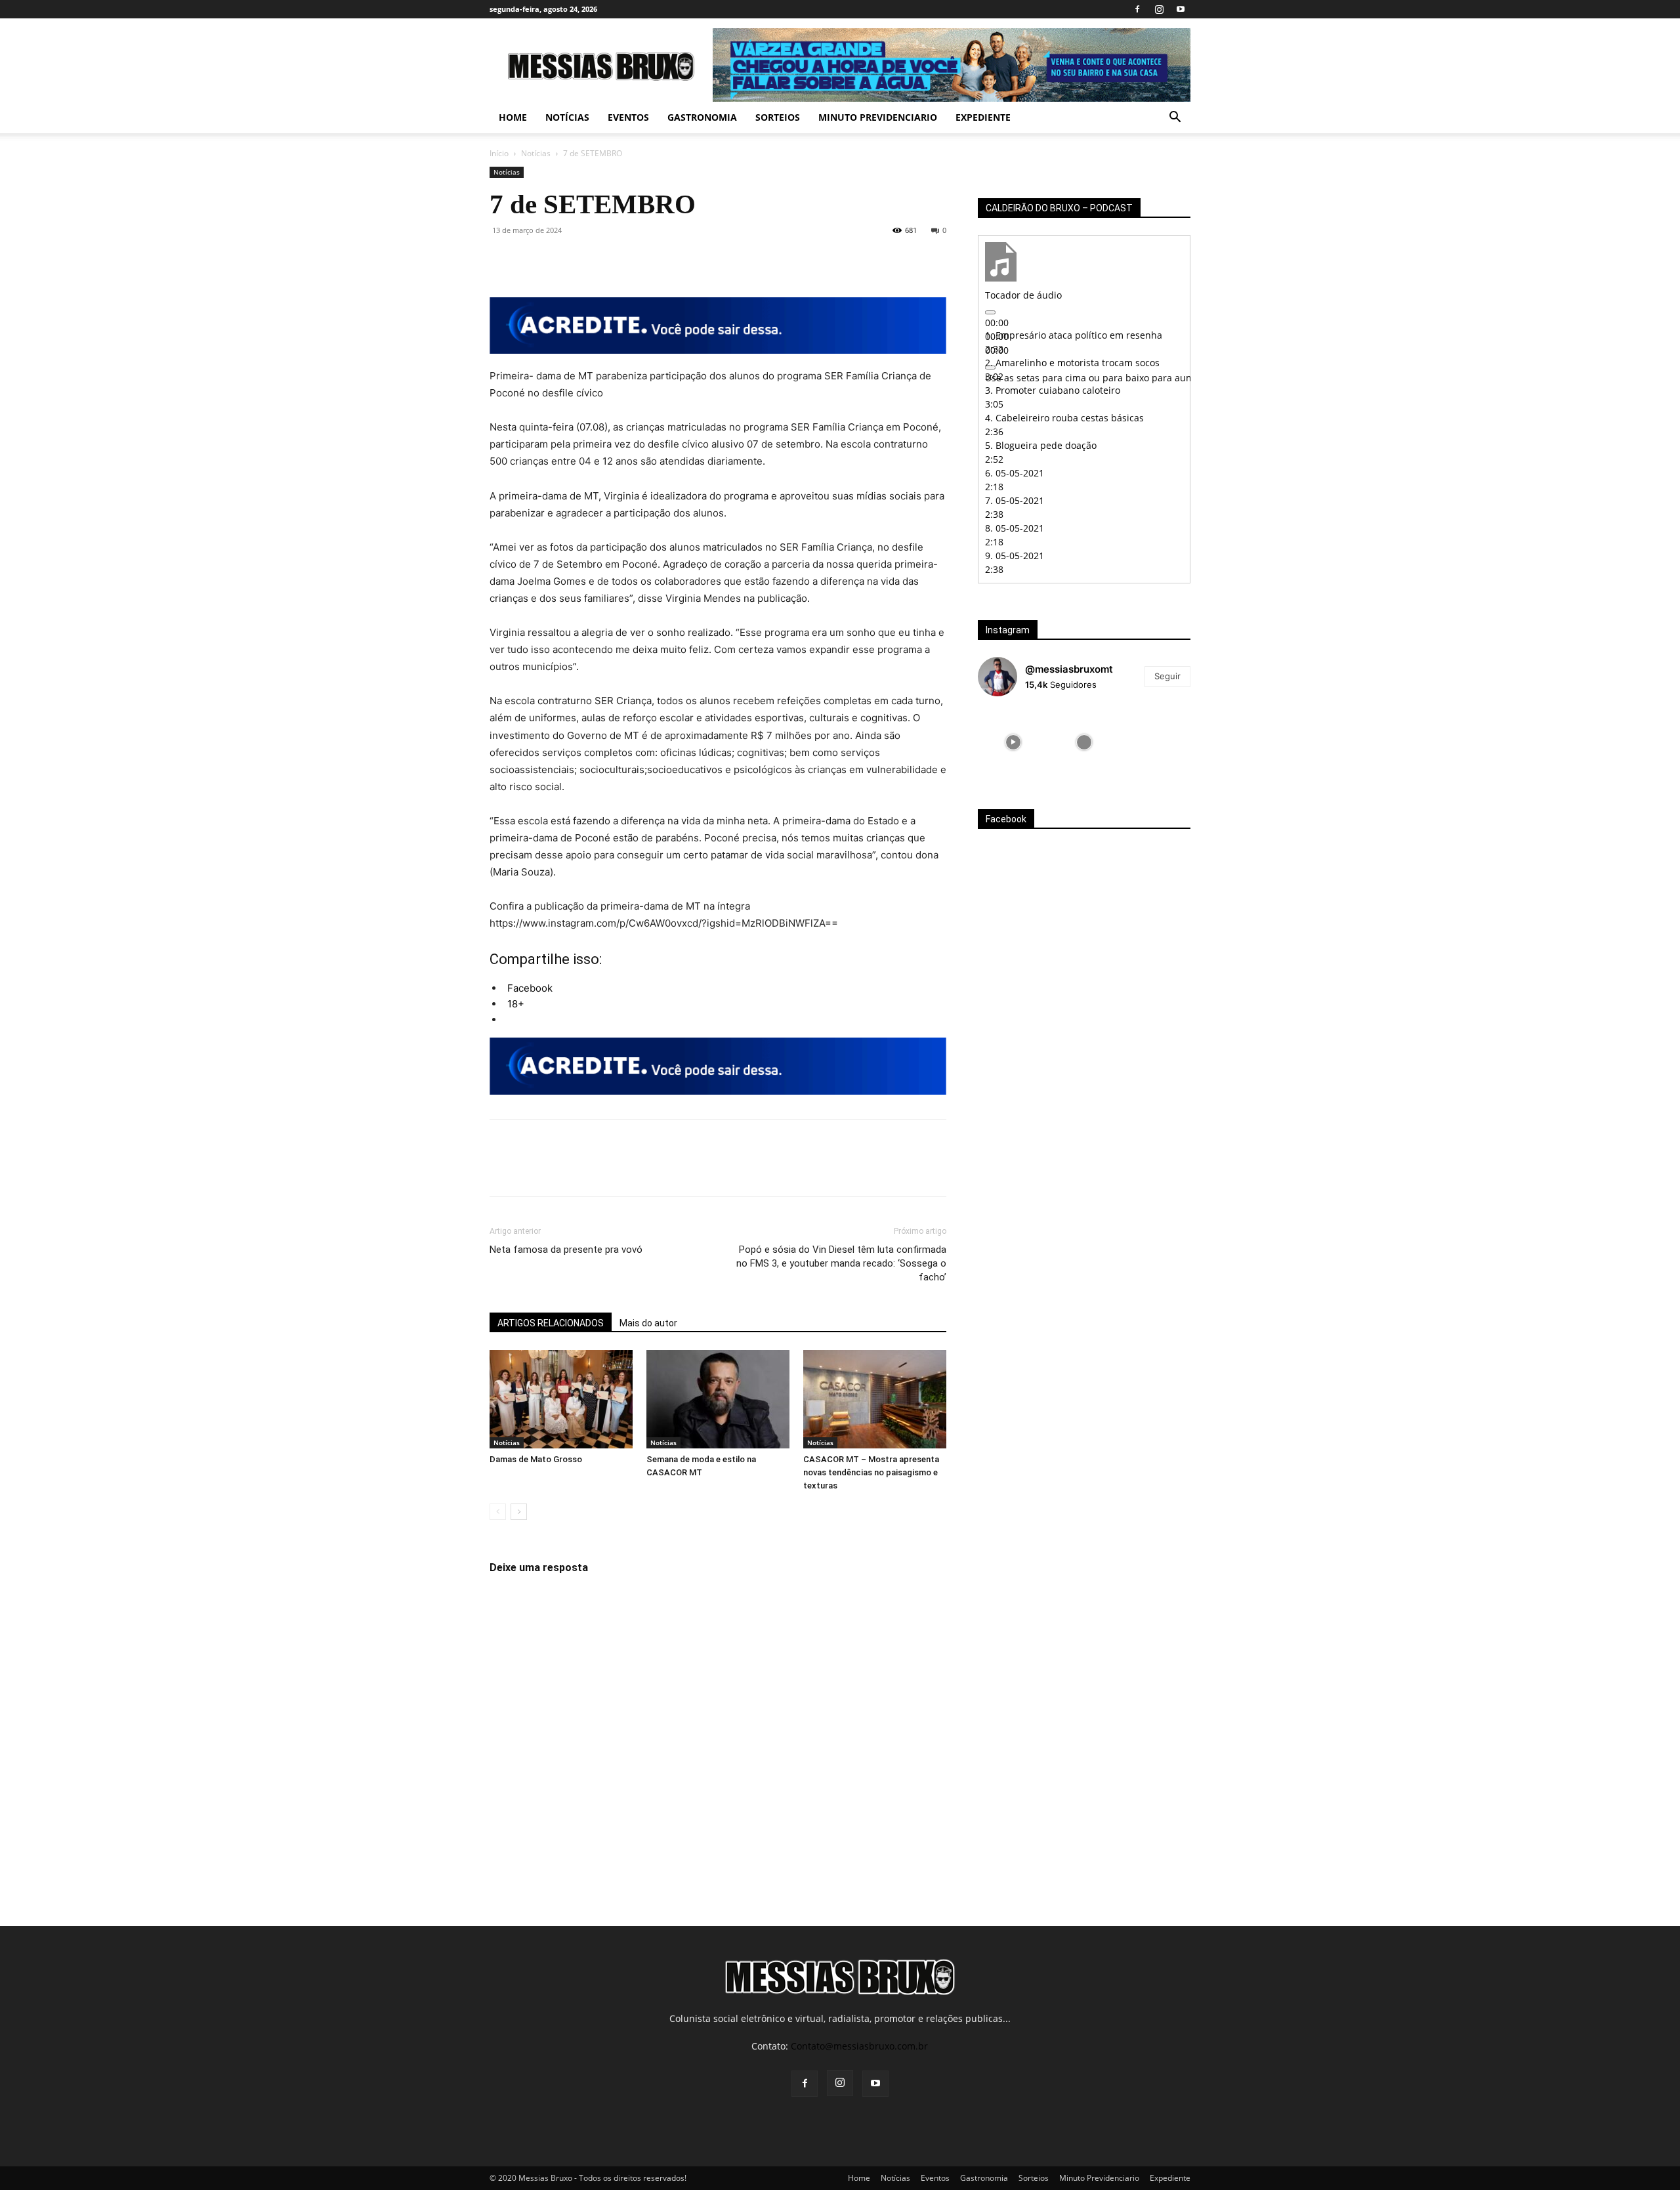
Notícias (567, 117)
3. (1053, 390)
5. (1041, 445)
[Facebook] (1137, 9)
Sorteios (778, 117)
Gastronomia (702, 117)
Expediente (983, 117)
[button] (1175, 118)
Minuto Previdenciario (878, 117)
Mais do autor (648, 1323)
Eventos (628, 117)
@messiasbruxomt (1069, 669)
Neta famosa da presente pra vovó (566, 1250)
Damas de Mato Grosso (536, 1459)
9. (1015, 556)
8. (1015, 528)
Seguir (1167, 676)
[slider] (1151, 378)
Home (513, 117)
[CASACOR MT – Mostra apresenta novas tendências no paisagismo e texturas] (875, 1399)
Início (499, 153)
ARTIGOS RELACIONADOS (551, 1323)
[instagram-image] (1013, 742)
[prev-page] (498, 1512)
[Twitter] (533, 260)
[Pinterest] (563, 260)
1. (1074, 335)
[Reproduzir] (990, 312)
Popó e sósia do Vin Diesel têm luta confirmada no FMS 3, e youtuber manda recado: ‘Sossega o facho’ (841, 1263)
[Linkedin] (623, 260)
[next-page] (519, 1512)
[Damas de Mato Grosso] (561, 1399)
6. (1015, 473)
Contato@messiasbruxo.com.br (859, 2046)
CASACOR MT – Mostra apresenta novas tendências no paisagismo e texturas (871, 1472)
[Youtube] (1181, 9)
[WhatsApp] (593, 260)
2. (1072, 363)
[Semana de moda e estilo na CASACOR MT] (718, 1399)
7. (1015, 500)
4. (1064, 418)
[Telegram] (654, 260)
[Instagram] (1159, 9)
